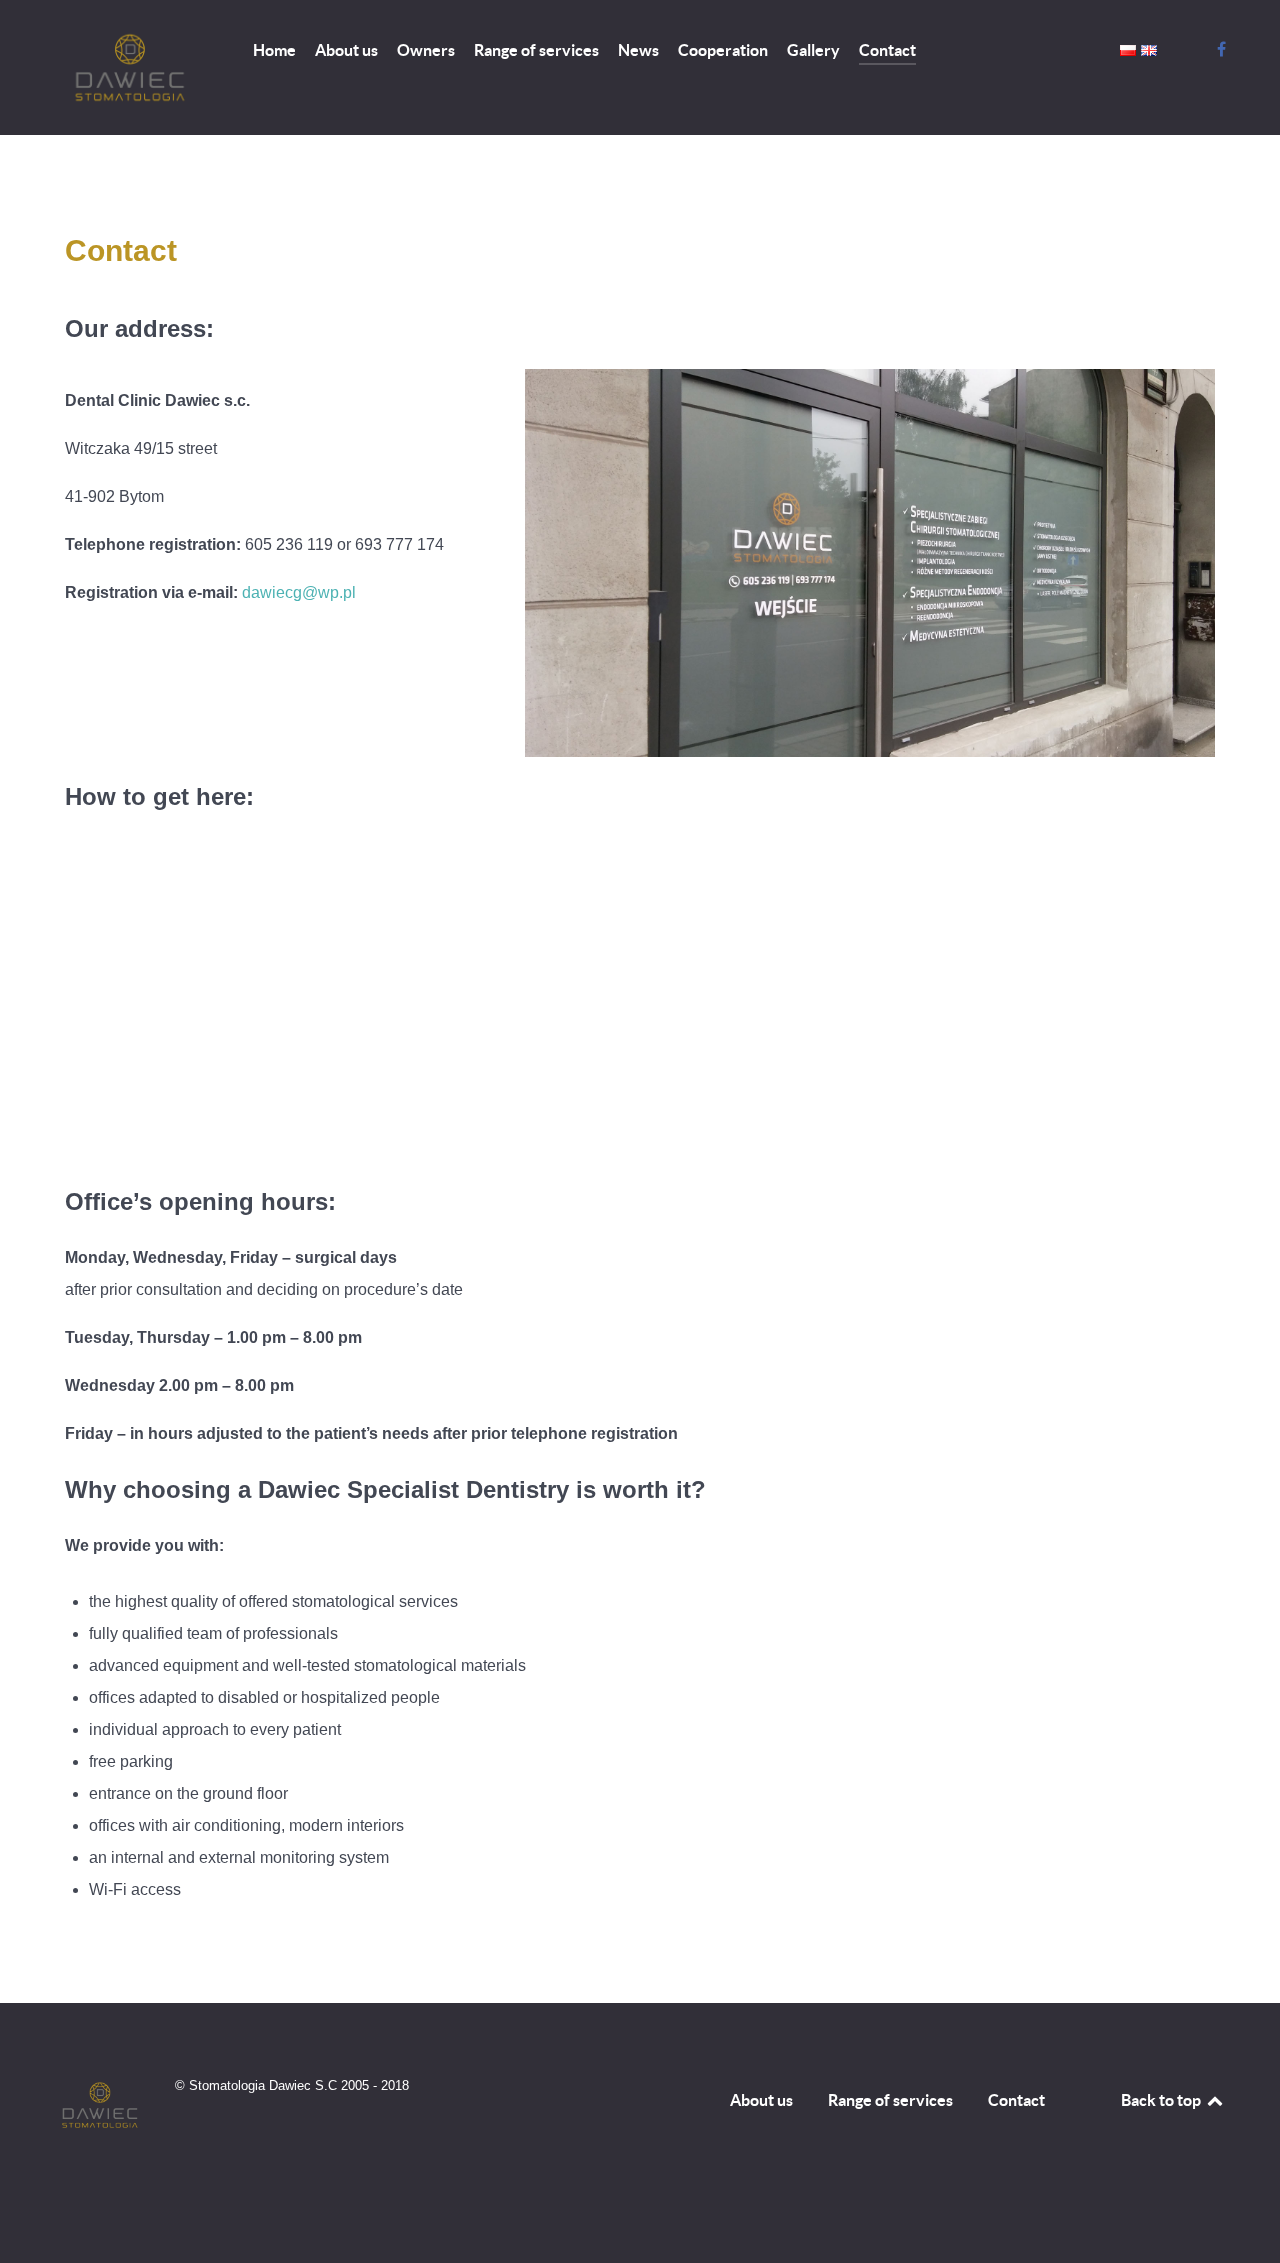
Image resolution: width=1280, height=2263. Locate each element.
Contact (1016, 2100)
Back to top (1162, 2100)
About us (761, 2100)
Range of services (890, 2100)
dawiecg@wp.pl (299, 592)
